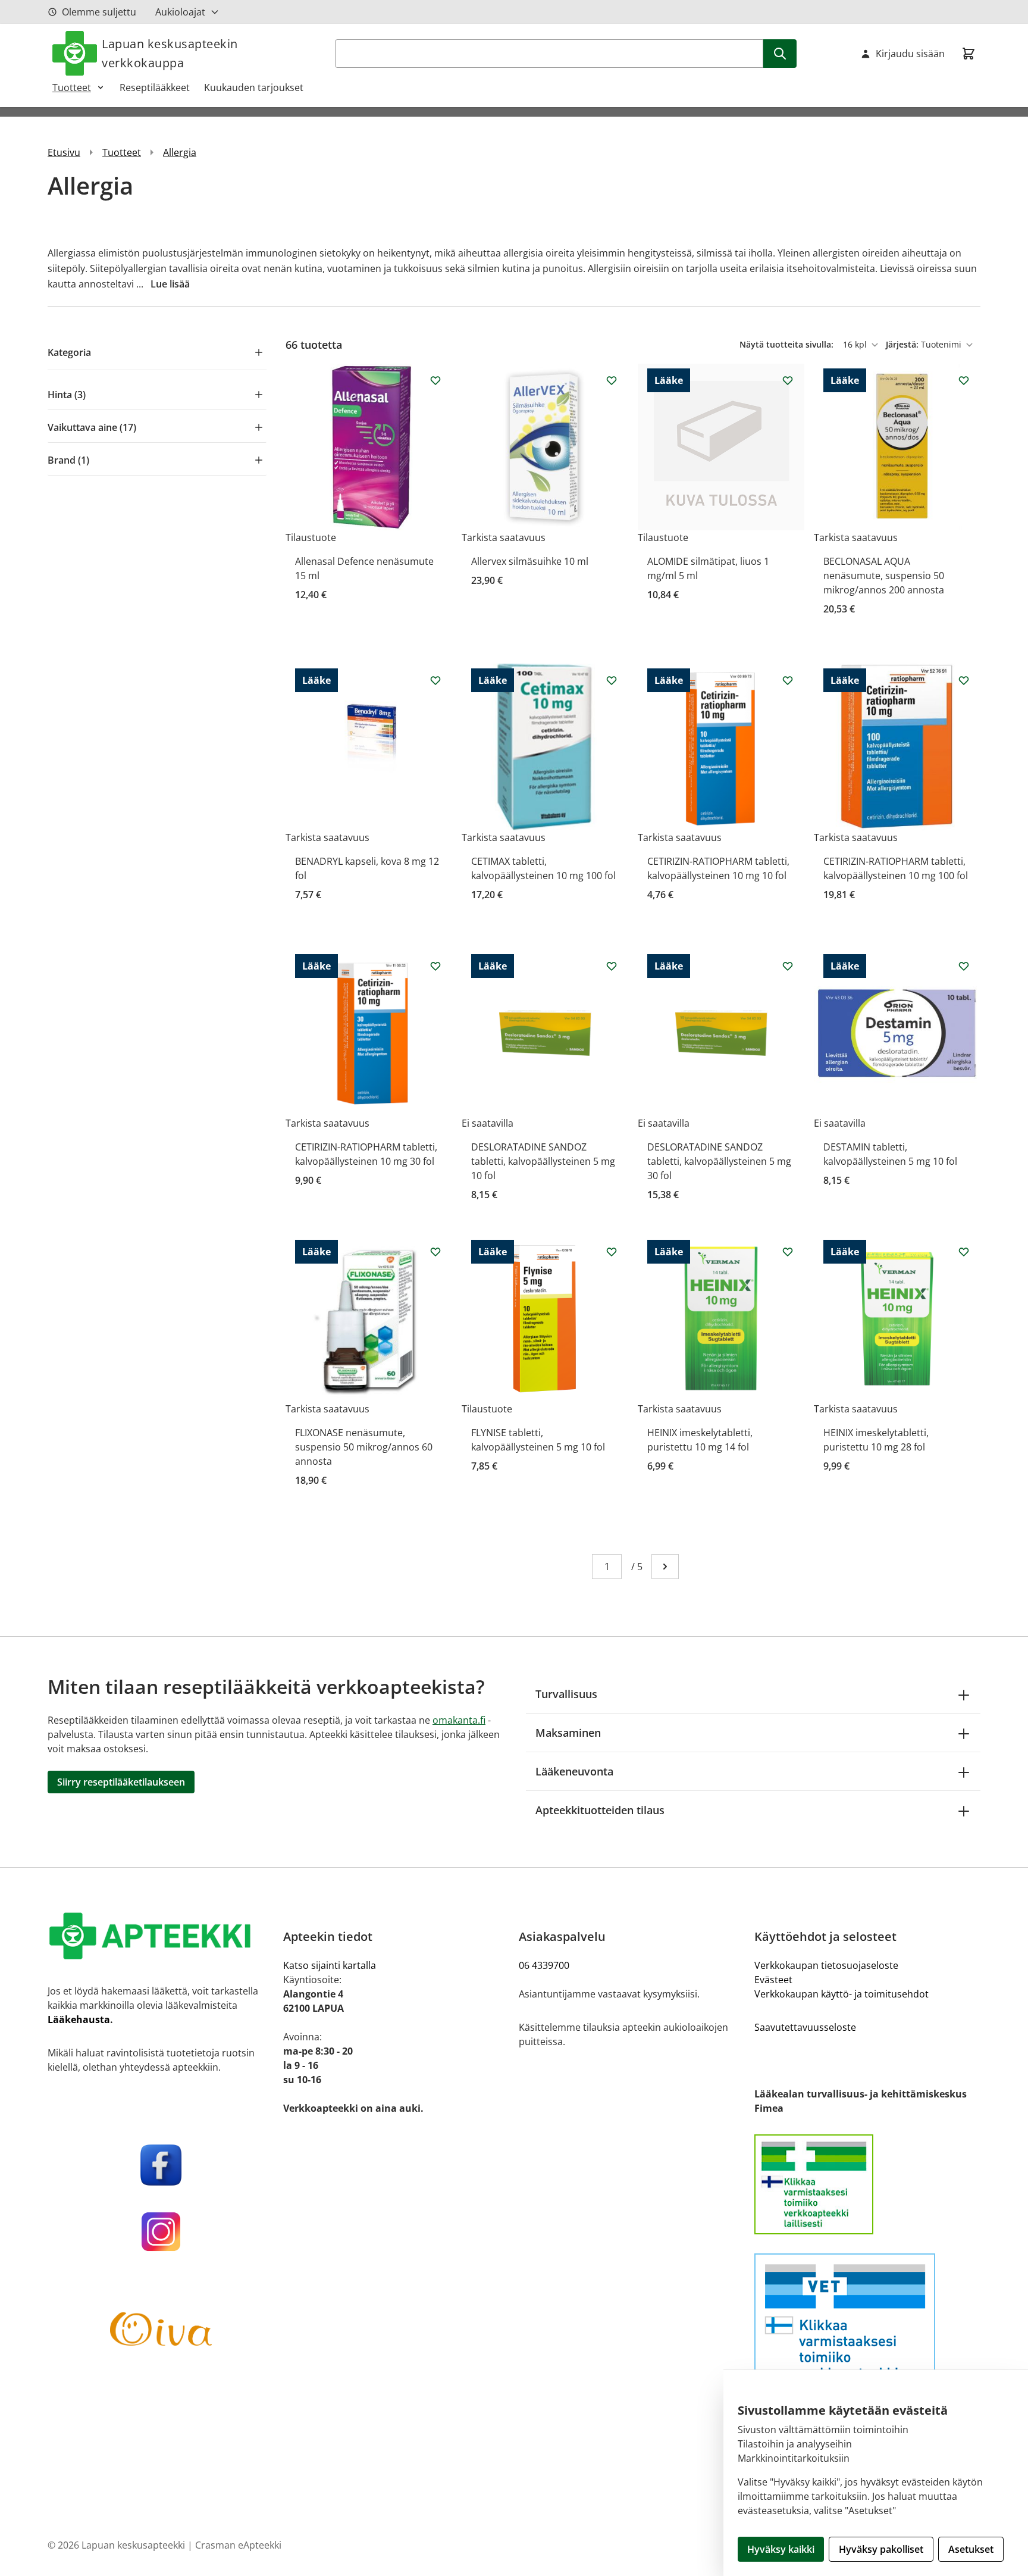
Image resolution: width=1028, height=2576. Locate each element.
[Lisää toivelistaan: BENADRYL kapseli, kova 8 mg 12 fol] (435, 680)
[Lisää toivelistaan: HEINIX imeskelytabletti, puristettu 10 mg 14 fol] (788, 1252)
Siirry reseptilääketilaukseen (121, 1782)
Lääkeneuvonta (574, 1771)
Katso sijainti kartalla (330, 1965)
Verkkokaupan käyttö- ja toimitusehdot (841, 1994)
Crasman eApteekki (238, 2545)
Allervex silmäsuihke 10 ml (530, 561)
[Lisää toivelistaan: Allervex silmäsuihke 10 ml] (612, 380)
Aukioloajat (180, 12)
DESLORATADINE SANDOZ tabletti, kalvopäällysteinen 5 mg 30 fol (719, 1161)
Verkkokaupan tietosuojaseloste (826, 1965)
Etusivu (64, 152)
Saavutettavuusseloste (805, 2027)
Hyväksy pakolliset (881, 2549)
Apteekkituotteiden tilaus (600, 1810)
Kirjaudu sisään (910, 54)
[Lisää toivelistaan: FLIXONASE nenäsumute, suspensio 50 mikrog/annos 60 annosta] (435, 1252)
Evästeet (773, 1980)
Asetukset (971, 2549)
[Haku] (780, 54)
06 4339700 (544, 1965)
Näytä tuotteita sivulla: (788, 344)
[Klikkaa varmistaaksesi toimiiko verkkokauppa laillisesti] (867, 2184)
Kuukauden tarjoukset (254, 87)
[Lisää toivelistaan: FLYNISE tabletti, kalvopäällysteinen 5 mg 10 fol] (612, 1252)
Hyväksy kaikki (781, 2549)
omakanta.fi (459, 1720)
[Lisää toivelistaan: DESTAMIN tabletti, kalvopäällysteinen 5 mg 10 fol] (964, 966)
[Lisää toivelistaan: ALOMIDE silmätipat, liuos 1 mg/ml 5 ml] (788, 380)
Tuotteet (72, 87)
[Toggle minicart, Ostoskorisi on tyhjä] (969, 54)
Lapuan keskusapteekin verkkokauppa (170, 53)
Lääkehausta (79, 2019)
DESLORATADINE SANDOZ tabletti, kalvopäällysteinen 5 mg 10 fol (543, 1161)
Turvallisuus (566, 1694)
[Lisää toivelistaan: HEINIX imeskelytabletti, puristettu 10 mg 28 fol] (964, 1252)
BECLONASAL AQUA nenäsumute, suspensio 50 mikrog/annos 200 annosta (884, 576)
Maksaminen (568, 1733)
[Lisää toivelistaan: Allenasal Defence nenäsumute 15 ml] (435, 380)
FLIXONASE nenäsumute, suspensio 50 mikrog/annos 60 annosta (364, 1447)
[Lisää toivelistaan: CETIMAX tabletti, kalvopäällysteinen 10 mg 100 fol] (612, 680)
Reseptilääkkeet (155, 87)
